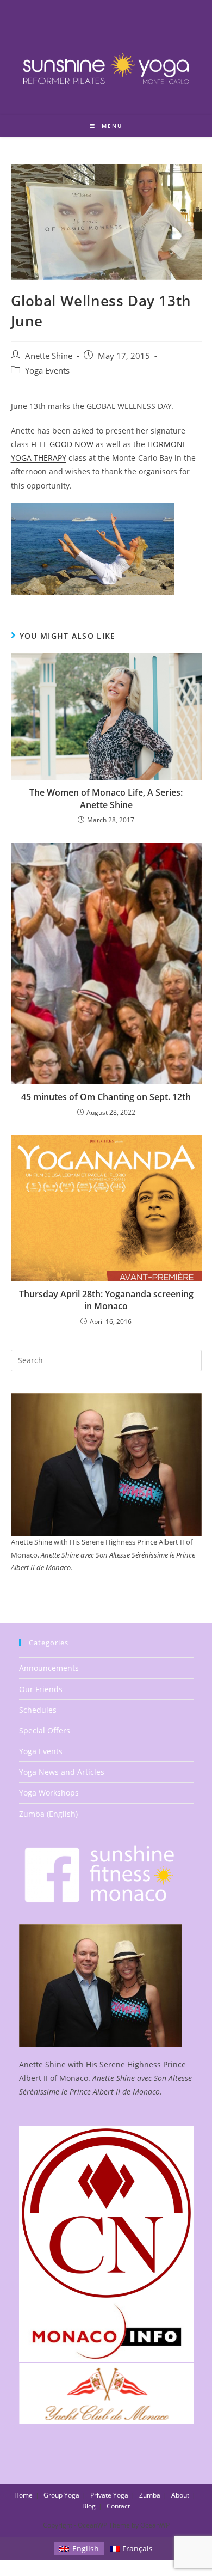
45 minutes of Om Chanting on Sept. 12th (106, 1097)
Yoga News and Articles (62, 1772)
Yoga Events (47, 371)
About (180, 2495)
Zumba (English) (48, 1814)
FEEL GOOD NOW (62, 444)
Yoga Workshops (49, 1793)
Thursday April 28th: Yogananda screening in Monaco (106, 1300)
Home (23, 2495)
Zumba (150, 2495)
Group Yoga (61, 2495)
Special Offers (45, 1730)
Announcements (49, 1668)
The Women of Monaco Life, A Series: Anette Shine (106, 798)
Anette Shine (49, 356)
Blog (89, 2506)
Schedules (38, 1710)
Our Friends (41, 1689)
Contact (118, 2506)
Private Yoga (109, 2495)
